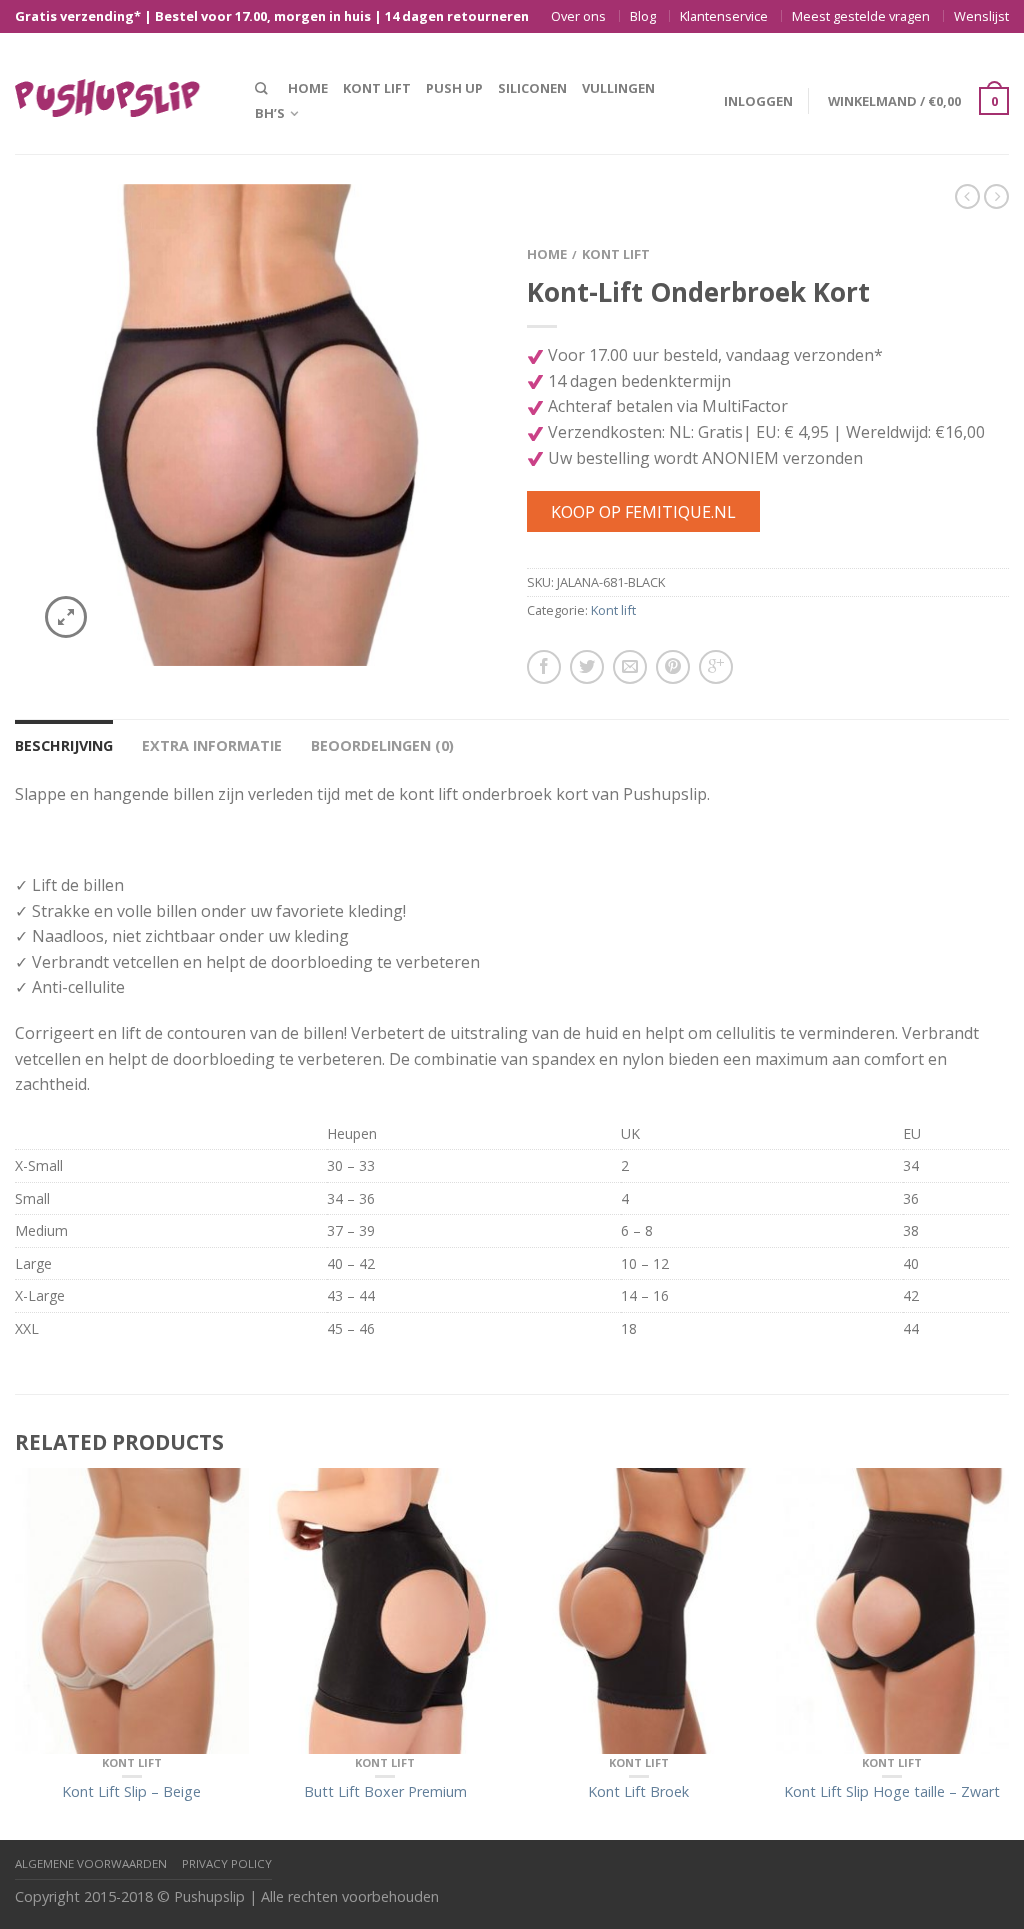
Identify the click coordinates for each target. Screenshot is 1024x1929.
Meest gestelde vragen (861, 16)
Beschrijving (64, 745)
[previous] (16, 1654)
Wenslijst (981, 16)
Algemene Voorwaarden (91, 1863)
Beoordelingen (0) (382, 745)
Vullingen (618, 88)
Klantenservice (724, 16)
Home (308, 88)
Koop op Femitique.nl (643, 512)
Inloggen (758, 101)
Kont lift (377, 88)
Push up (454, 88)
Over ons (578, 16)
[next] (1009, 1654)
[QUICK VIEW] (132, 1611)
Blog (643, 16)
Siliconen (532, 88)
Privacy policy (227, 1863)
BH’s (270, 113)
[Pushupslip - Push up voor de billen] (120, 93)
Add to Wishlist (447, 234)
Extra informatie (212, 745)
